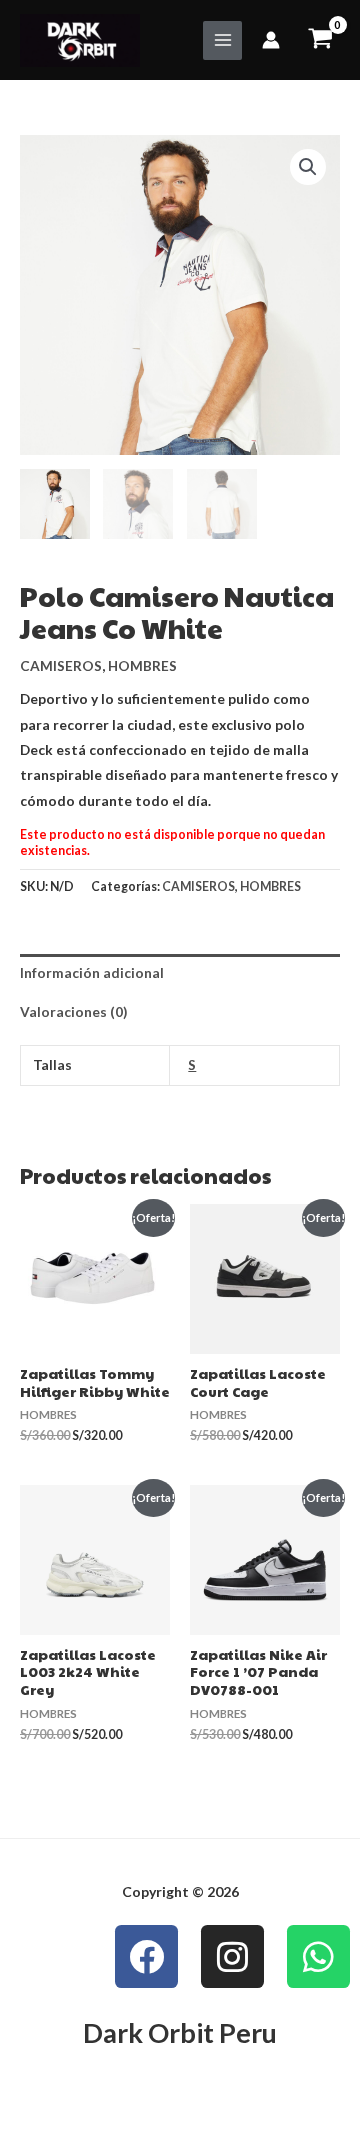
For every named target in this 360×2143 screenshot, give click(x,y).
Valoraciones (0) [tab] (73, 1011)
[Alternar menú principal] (222, 40)
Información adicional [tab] (92, 972)
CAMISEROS (61, 665)
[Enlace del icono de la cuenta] (271, 40)
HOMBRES (142, 665)
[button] (308, 167)
